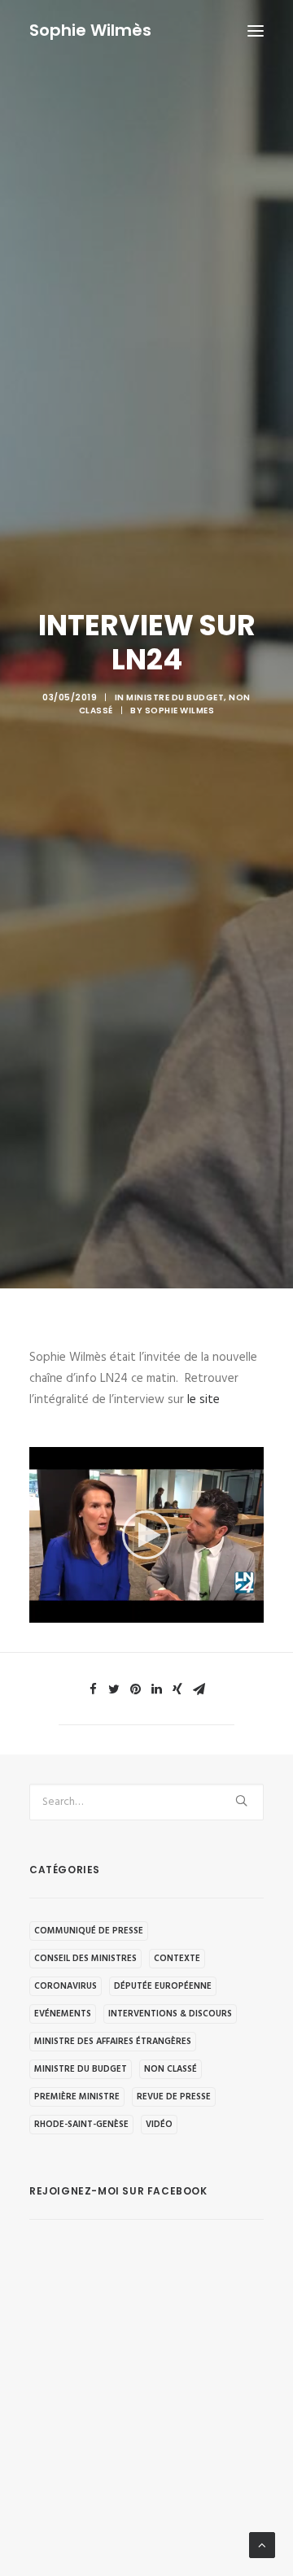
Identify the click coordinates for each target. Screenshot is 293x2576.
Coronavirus (66, 1986)
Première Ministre (77, 2097)
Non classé (171, 2069)
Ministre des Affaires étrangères (113, 2042)
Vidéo (159, 2125)
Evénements (63, 2014)
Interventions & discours (170, 2014)
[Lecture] (40, 1611)
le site (205, 1400)
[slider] (135, 1611)
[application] (146, 1535)
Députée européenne (163, 1986)
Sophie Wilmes (180, 710)
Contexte (177, 1959)
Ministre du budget (175, 697)
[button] (146, 1535)
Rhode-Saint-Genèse (81, 2125)
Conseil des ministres (85, 1959)
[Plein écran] (251, 1611)
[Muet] (230, 1611)
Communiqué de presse (89, 1931)
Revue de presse (174, 2097)
